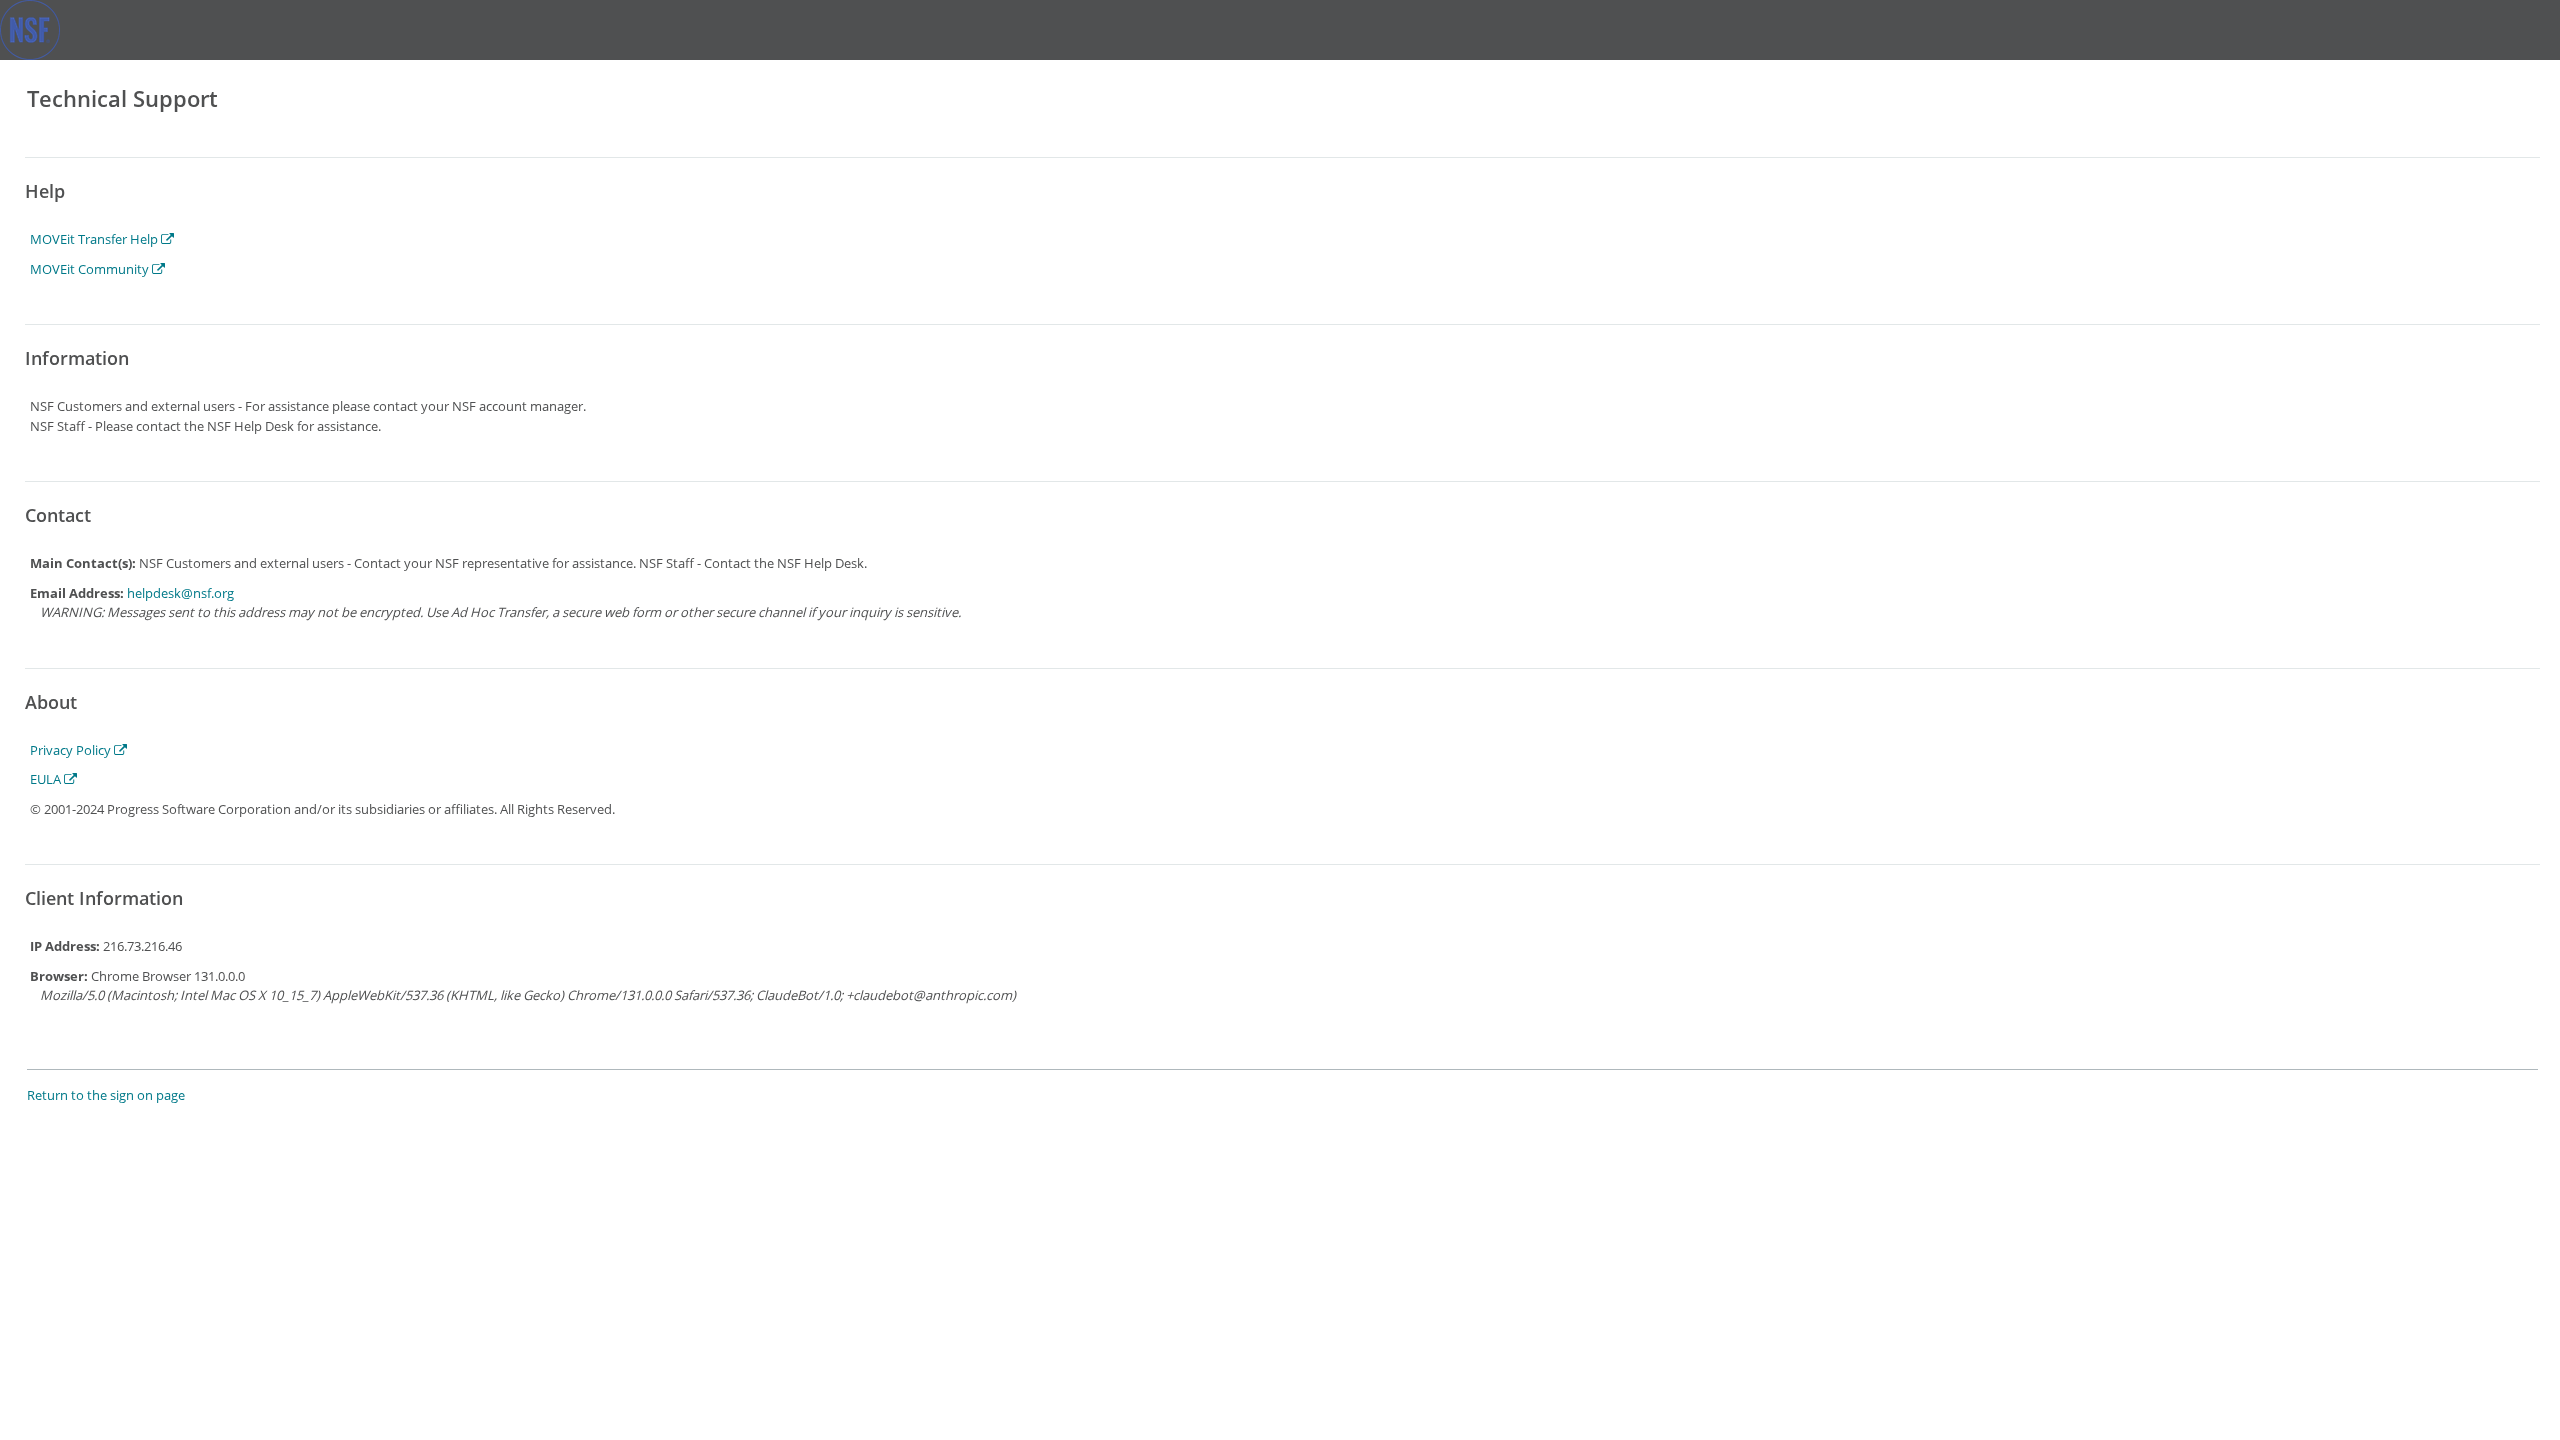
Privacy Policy (72, 750)
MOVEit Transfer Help (95, 239)
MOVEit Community (91, 269)
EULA (47, 779)
